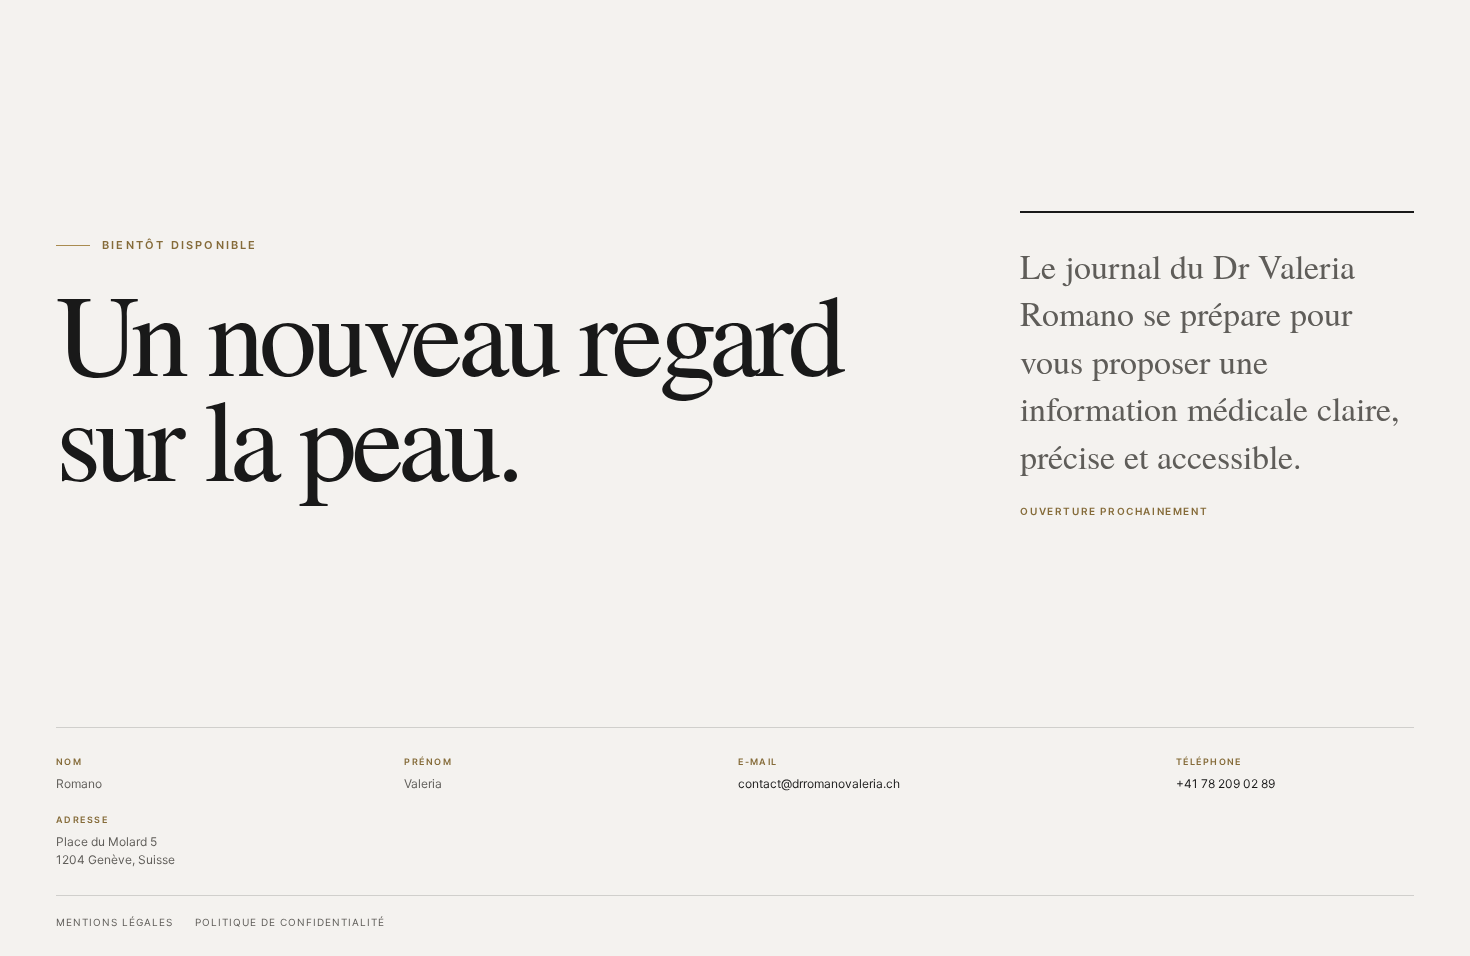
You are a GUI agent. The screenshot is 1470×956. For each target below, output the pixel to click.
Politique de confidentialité (290, 922)
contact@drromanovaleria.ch (819, 783)
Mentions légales (114, 922)
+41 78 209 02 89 (1225, 783)
